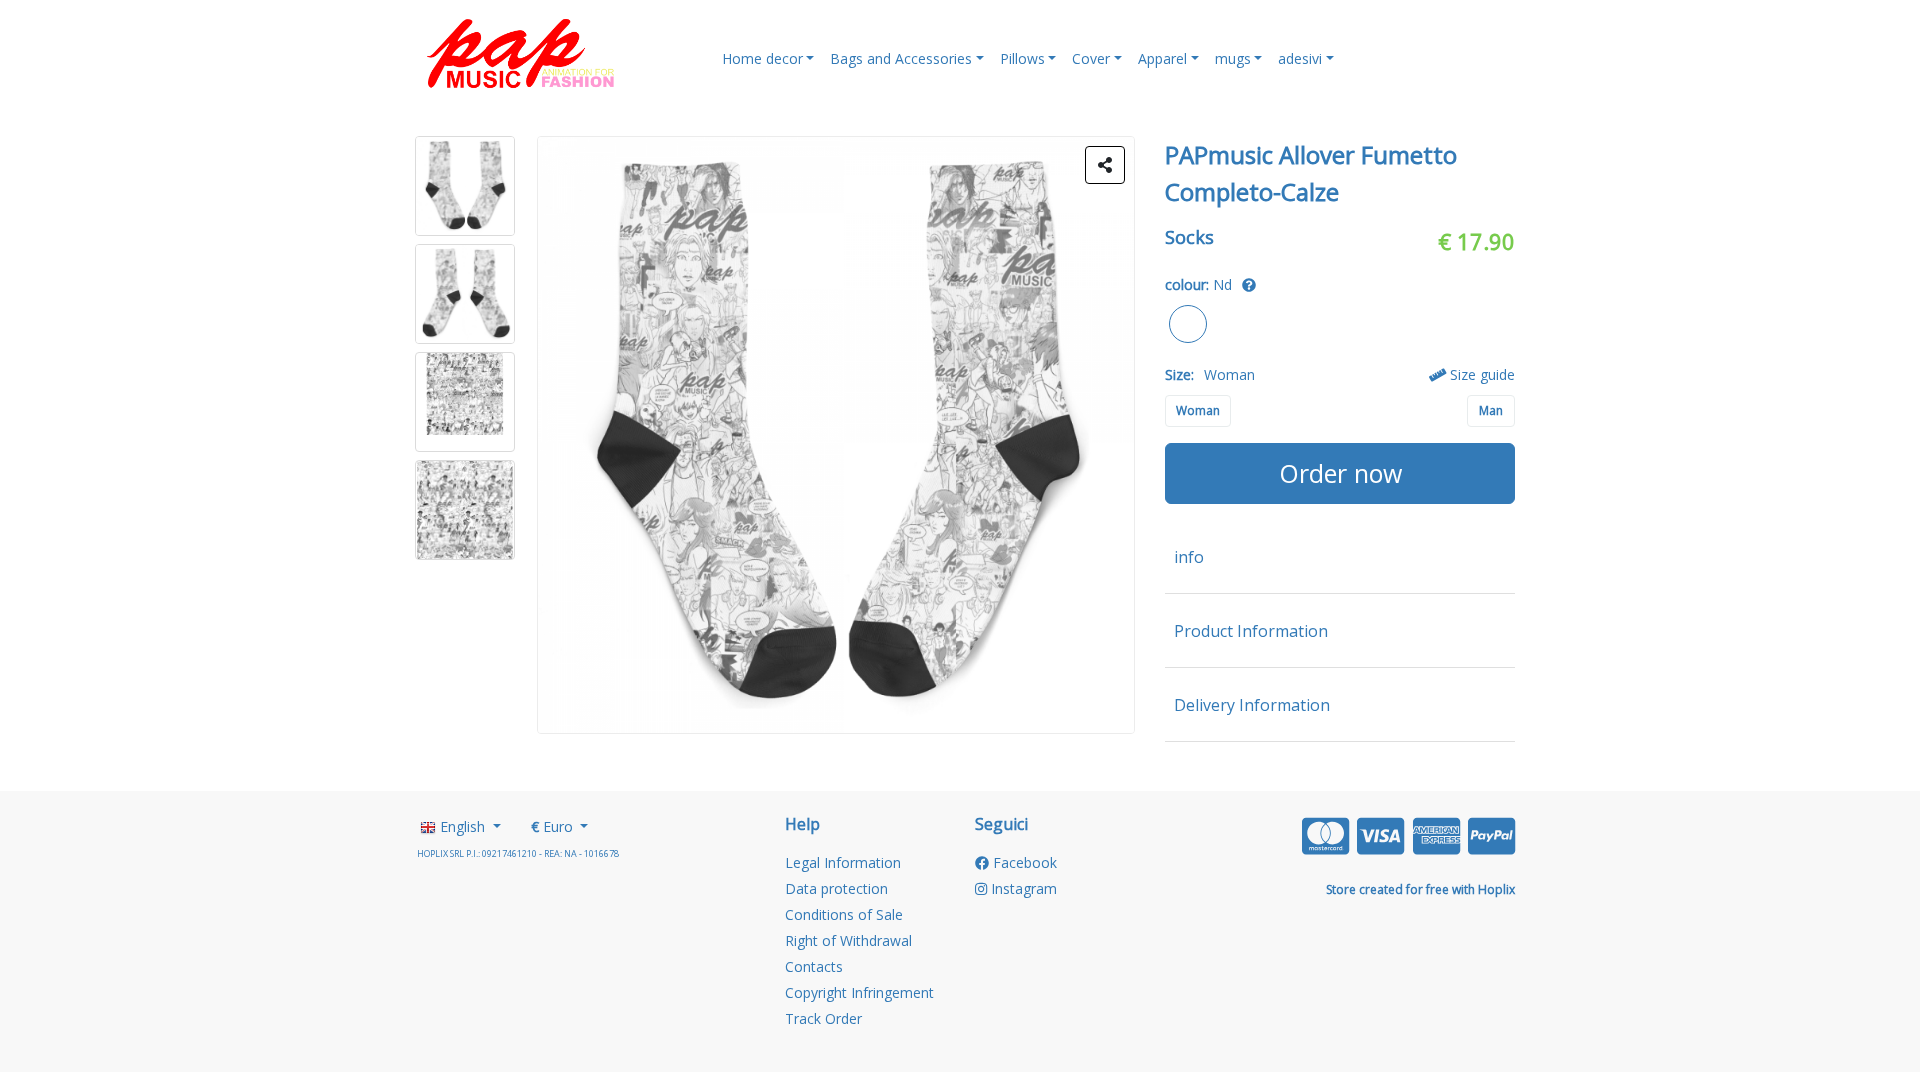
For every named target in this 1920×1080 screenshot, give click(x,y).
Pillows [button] (1022, 58)
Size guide (1480, 374)
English (462, 826)
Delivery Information (1252, 705)
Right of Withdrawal (848, 940)
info (1189, 557)
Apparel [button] (1162, 58)
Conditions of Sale (844, 914)
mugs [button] (1233, 58)
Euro (554, 826)
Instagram (1022, 888)
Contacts (814, 966)
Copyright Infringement (859, 992)
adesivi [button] (1300, 58)
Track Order (823, 1018)
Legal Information (843, 862)
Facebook (1023, 862)
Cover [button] (1091, 58)
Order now (1340, 473)
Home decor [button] (762, 58)
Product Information (1251, 631)
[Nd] (1188, 321)
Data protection (836, 888)
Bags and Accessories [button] (901, 58)
